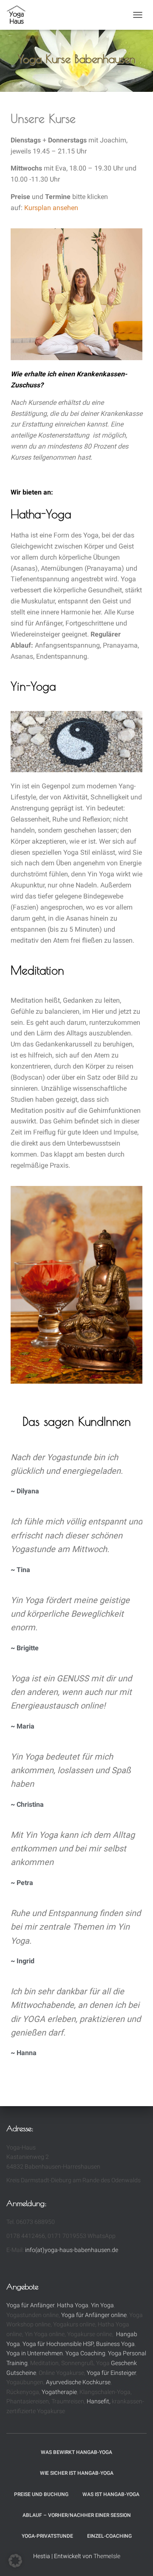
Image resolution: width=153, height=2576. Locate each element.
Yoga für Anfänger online (94, 2315)
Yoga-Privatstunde (47, 2536)
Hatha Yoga (73, 2305)
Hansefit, (99, 2401)
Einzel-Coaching (109, 2536)
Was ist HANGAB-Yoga (111, 2494)
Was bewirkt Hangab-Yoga (76, 2452)
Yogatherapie (59, 2392)
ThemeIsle (107, 2556)
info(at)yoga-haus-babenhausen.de (72, 2250)
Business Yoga (115, 2344)
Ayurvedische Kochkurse (78, 2382)
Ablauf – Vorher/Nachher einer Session (77, 2515)
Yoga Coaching (85, 2353)
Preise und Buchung (41, 2494)
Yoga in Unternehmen (35, 2353)
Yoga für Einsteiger (111, 2373)
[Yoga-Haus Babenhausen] (20, 15)
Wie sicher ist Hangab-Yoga (77, 2473)
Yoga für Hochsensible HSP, (59, 2344)
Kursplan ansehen (51, 208)
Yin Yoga (102, 2305)
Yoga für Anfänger (30, 2305)
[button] (15, 2561)
